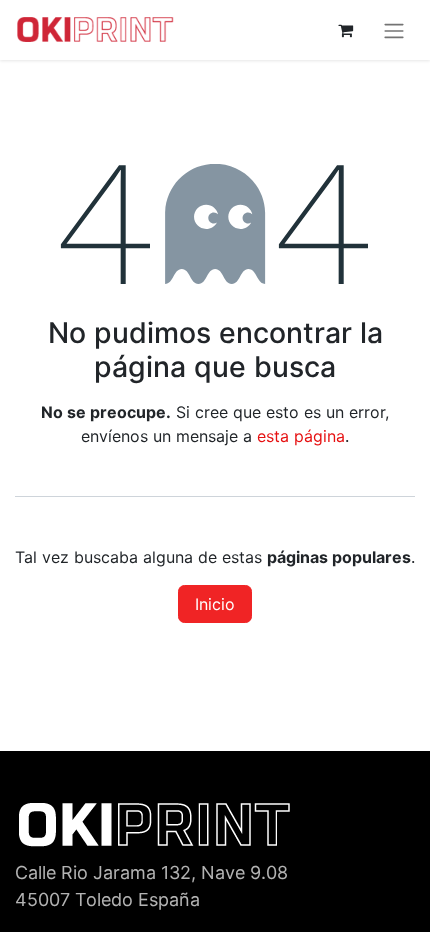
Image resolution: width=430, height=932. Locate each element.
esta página (301, 436)
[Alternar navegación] (394, 30)
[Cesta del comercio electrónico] (345, 30)
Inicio (215, 604)
